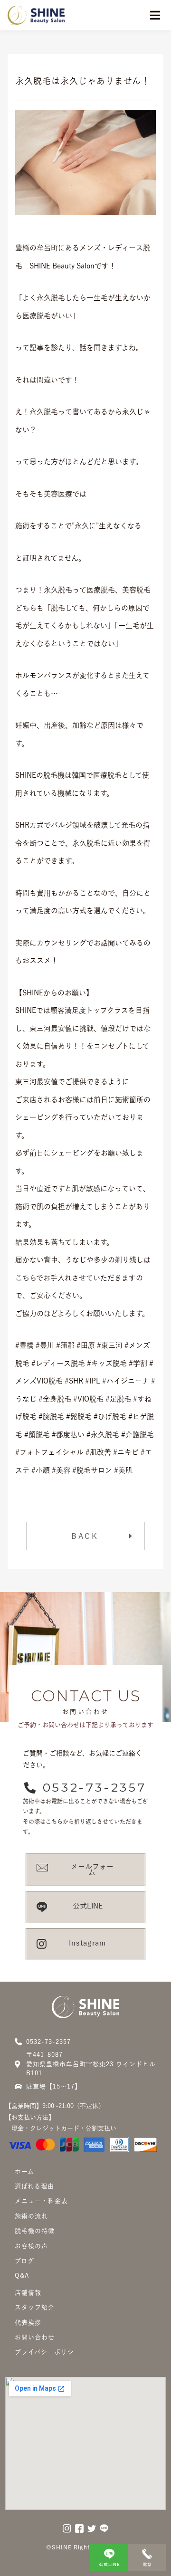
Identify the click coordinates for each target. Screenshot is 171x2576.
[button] (85, 1536)
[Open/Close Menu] (155, 15)
